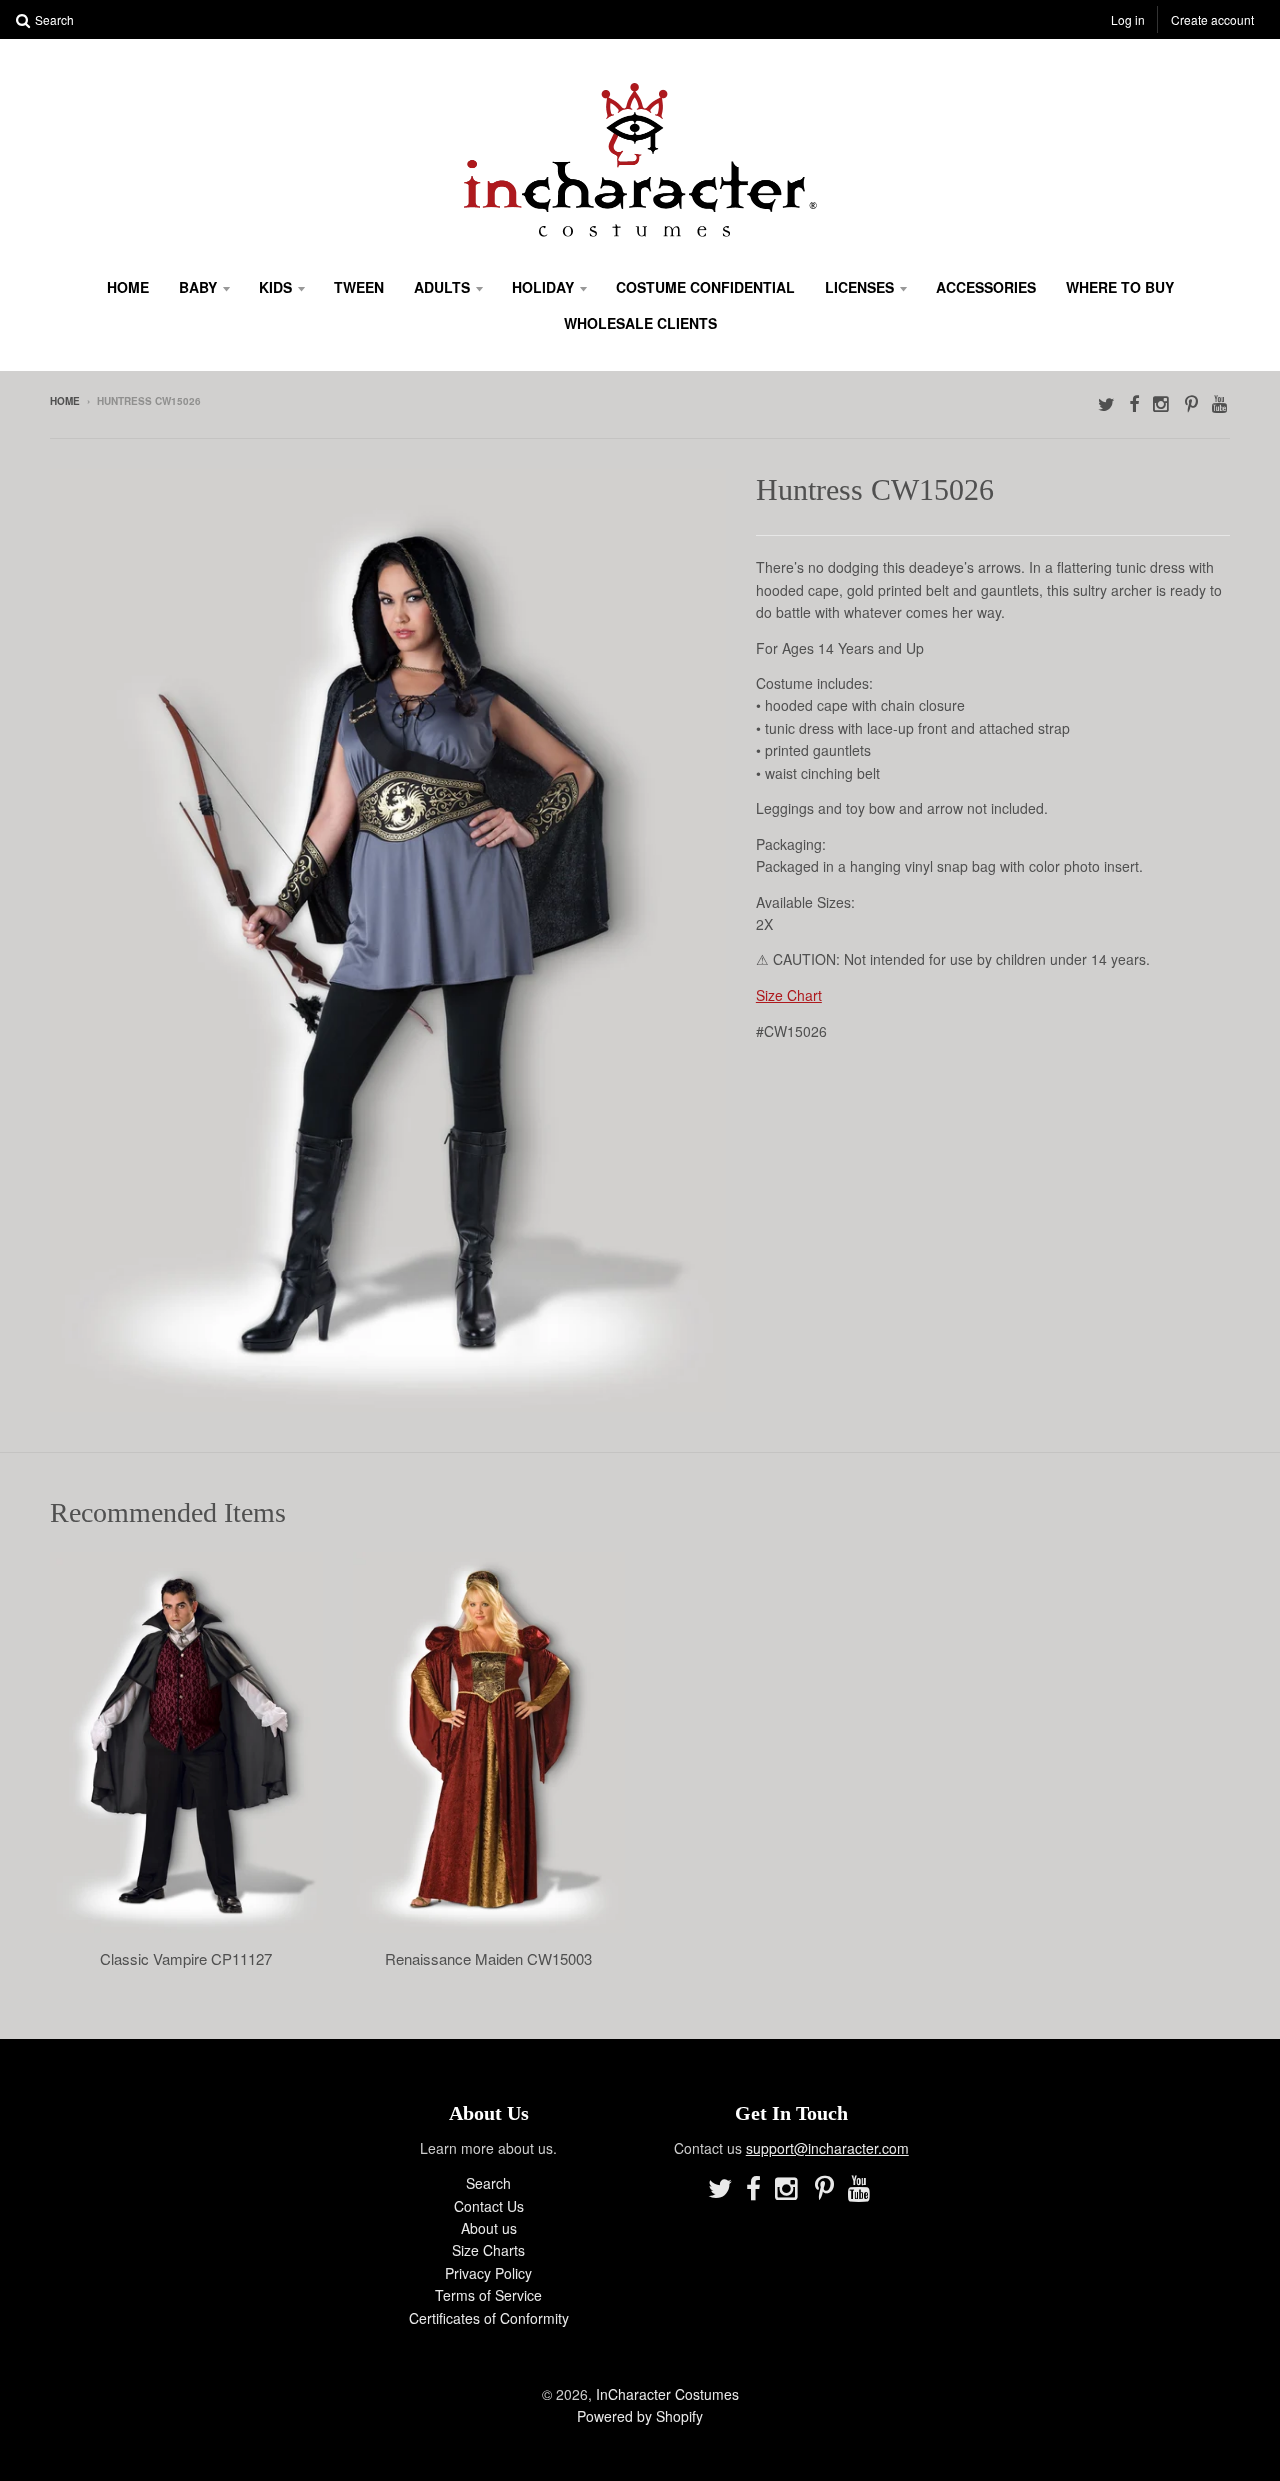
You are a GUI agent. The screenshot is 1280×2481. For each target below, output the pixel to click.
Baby (198, 287)
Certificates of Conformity (489, 2318)
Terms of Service (488, 2295)
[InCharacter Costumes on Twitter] (1106, 402)
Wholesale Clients (640, 323)
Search (488, 2183)
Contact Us (489, 2206)
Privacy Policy (488, 2273)
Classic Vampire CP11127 (186, 1959)
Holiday (543, 287)
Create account (1212, 19)
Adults (442, 287)
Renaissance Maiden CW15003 (488, 1959)
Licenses (859, 287)
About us (489, 2228)
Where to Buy (1120, 287)
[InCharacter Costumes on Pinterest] (1191, 402)
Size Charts (488, 2250)
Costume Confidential (705, 287)
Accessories (986, 287)
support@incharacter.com (827, 2148)
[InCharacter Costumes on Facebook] (1134, 402)
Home (128, 287)
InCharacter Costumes (667, 2394)
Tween (359, 287)
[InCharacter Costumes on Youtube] (1221, 402)
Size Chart (789, 995)
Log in (1128, 19)
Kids (275, 287)
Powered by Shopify (640, 2416)
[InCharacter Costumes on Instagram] (1162, 402)
